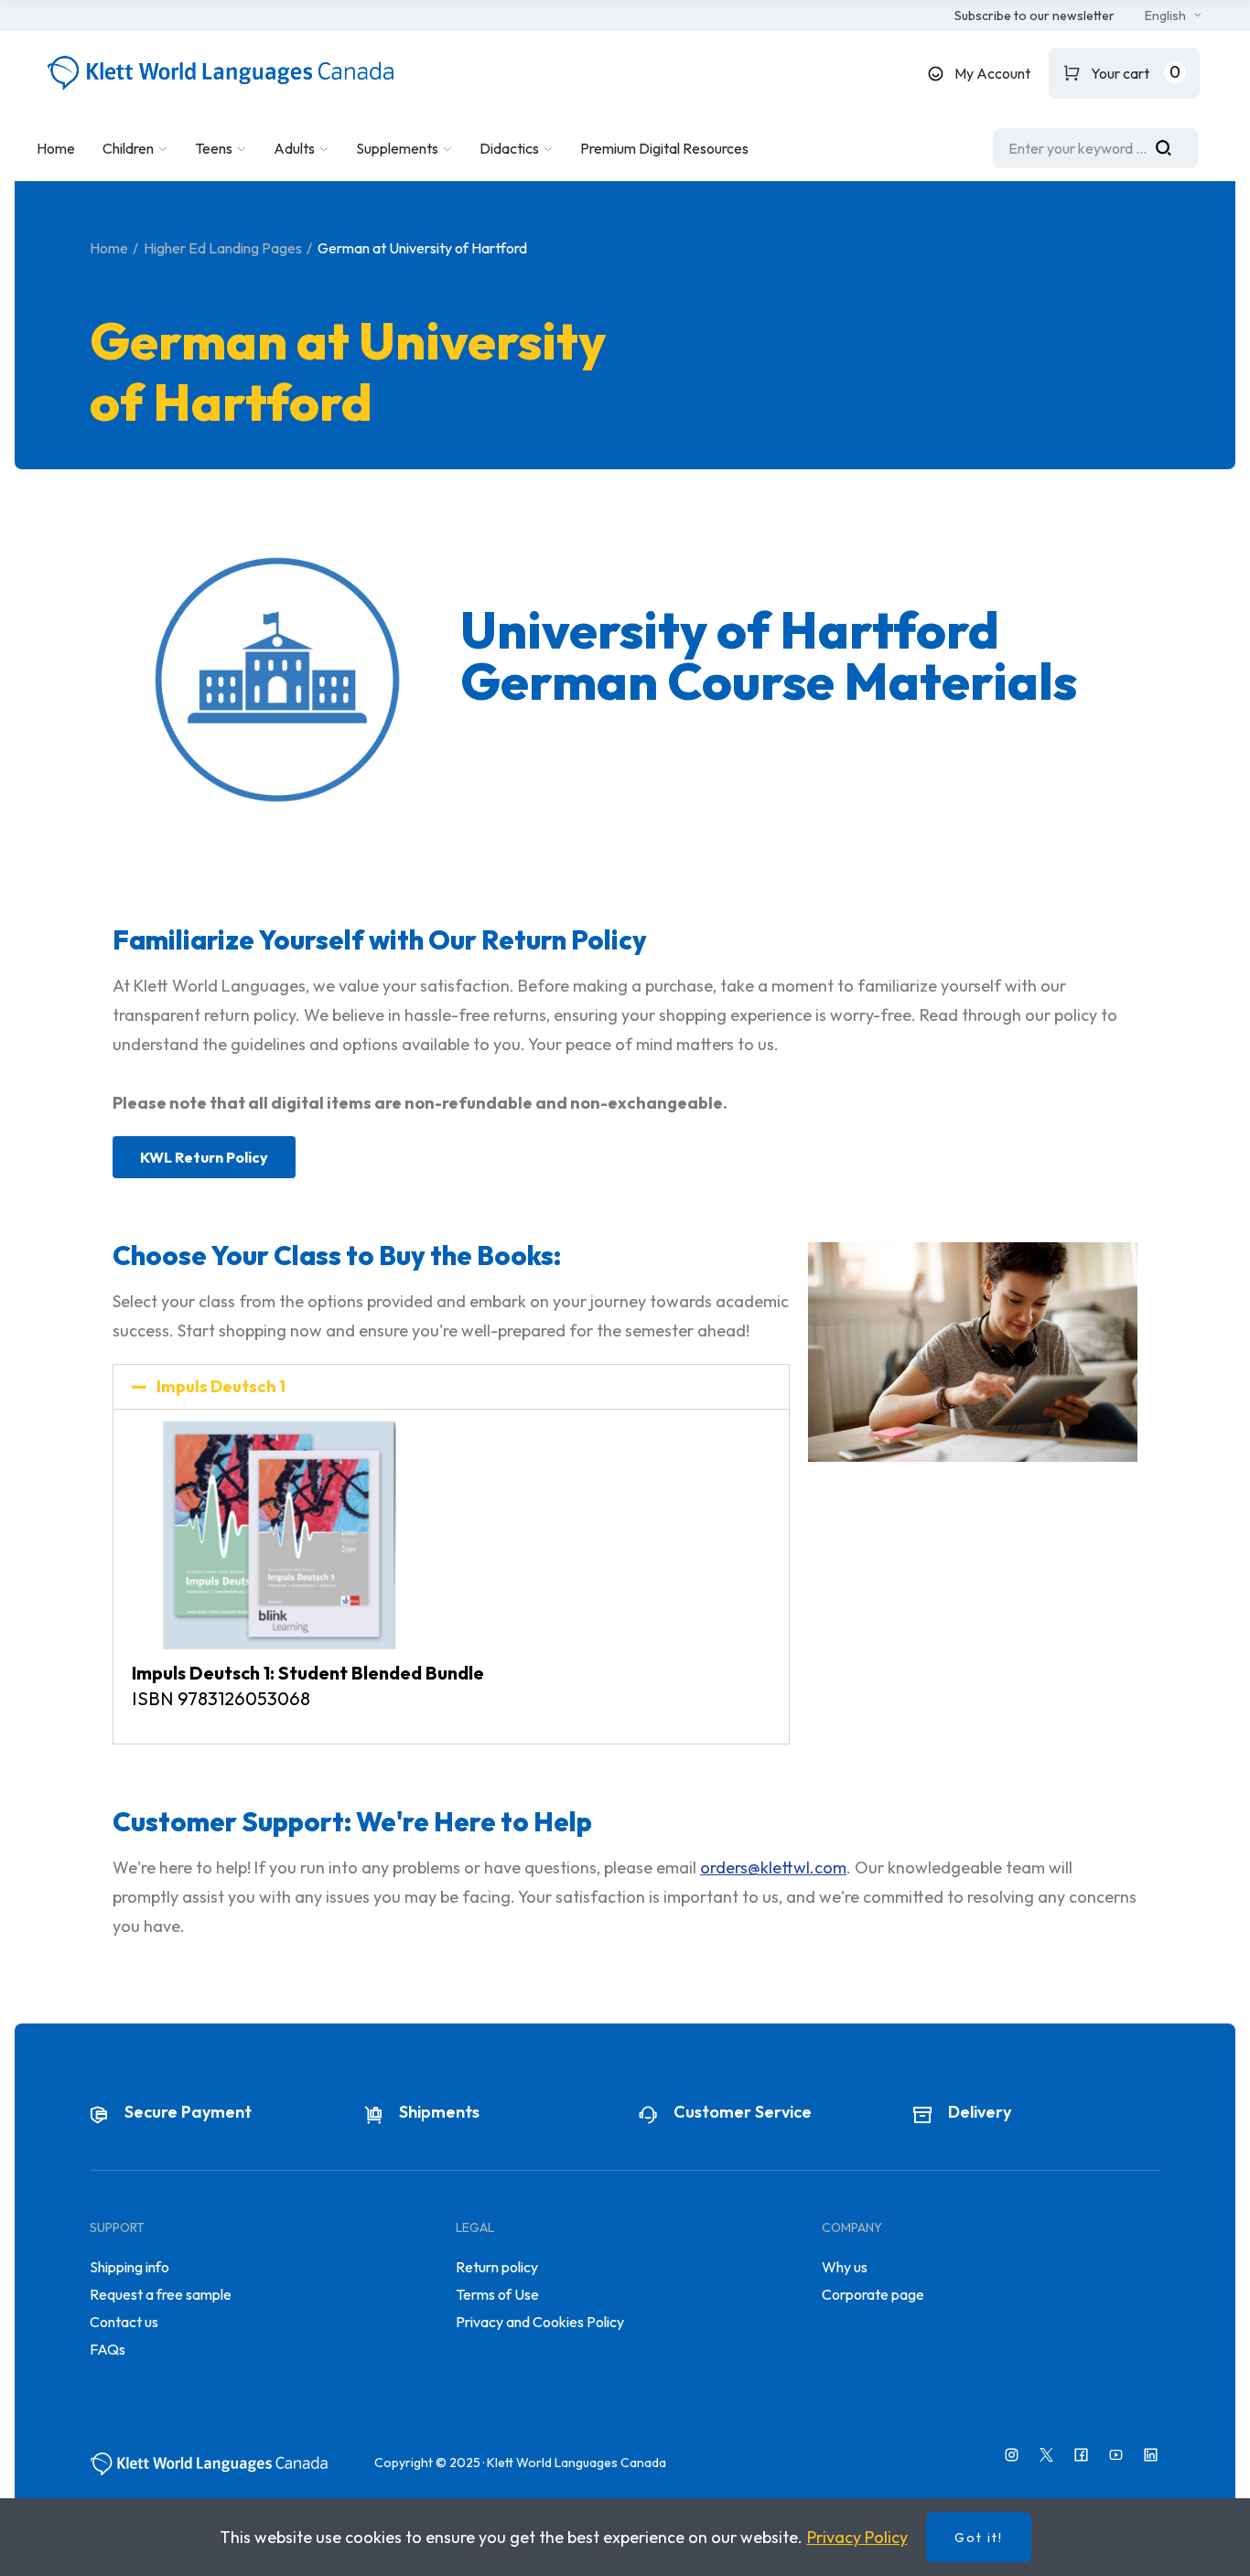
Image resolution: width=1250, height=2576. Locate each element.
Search (1170, 148)
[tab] (451, 1387)
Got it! (979, 2538)
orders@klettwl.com (773, 1868)
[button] (1034, 16)
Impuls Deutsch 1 (221, 1386)
